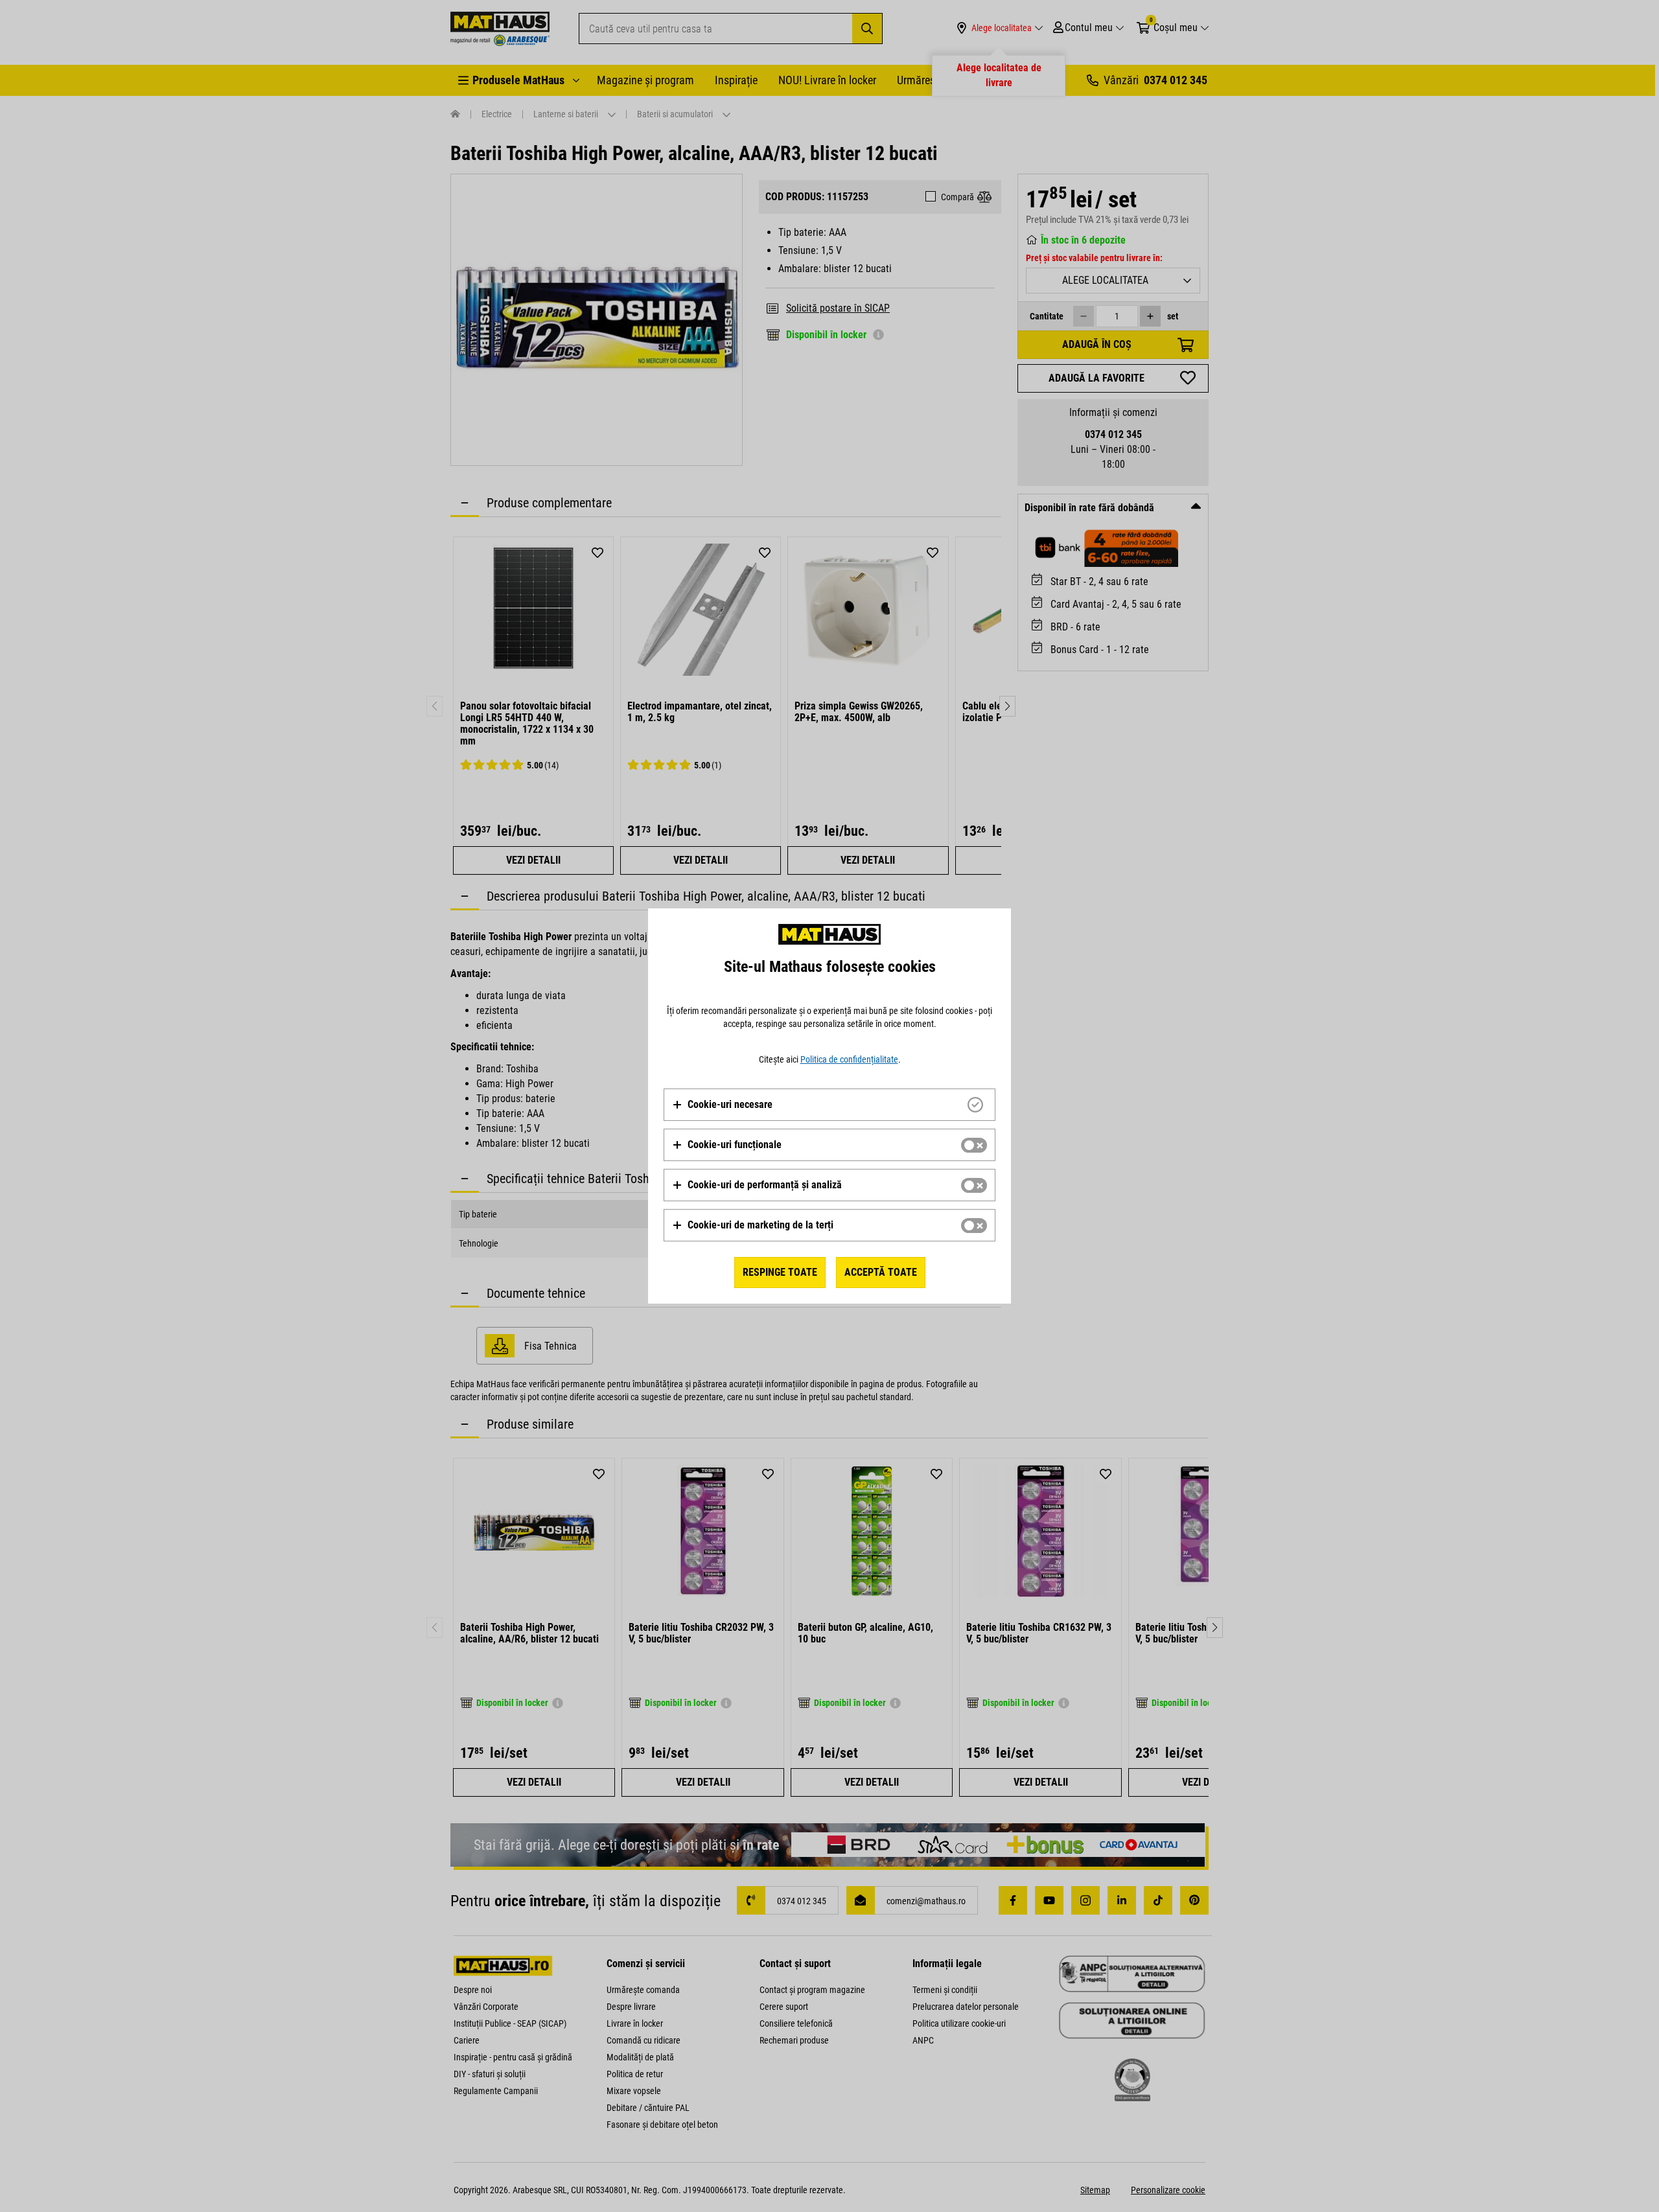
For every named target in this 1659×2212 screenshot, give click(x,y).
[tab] (829, 1105)
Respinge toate (780, 1272)
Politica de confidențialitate (849, 1059)
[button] (722, 1105)
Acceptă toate (881, 1272)
